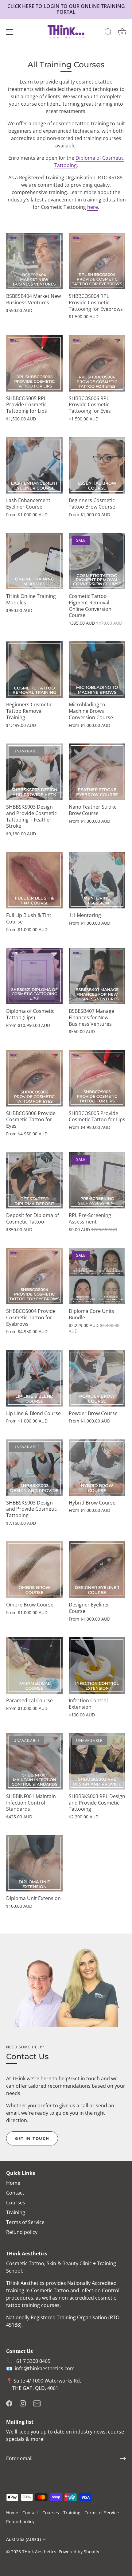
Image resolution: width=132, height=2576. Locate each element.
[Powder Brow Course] (97, 1378)
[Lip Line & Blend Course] (34, 1378)
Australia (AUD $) (23, 2539)
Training (16, 2212)
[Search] (108, 33)
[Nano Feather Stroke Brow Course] (97, 772)
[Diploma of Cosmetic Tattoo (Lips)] (34, 976)
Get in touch (32, 2138)
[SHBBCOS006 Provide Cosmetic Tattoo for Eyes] (34, 1078)
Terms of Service (25, 2222)
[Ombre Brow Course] (34, 1570)
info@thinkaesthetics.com (45, 2368)
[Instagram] (23, 2403)
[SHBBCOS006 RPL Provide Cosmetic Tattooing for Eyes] (97, 363)
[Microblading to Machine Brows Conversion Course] (97, 669)
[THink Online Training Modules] (34, 561)
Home (13, 2183)
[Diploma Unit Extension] (34, 1863)
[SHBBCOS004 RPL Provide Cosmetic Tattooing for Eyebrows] (97, 261)
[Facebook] (9, 2403)
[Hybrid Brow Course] (97, 1468)
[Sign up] (123, 2458)
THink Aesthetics (39, 2552)
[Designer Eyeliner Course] (97, 1570)
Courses (16, 2203)
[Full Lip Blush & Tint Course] (34, 880)
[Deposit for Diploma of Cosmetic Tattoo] (34, 1180)
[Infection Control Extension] (97, 1665)
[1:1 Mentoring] (97, 880)
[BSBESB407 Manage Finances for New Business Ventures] (97, 976)
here (93, 207)
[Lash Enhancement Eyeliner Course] (34, 465)
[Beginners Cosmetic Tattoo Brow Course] (97, 465)
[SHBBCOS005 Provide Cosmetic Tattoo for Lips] (97, 1078)
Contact (15, 2193)
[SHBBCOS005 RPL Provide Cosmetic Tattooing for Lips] (34, 363)
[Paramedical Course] (34, 1665)
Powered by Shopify (79, 2552)
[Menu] (10, 32)
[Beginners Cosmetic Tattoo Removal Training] (34, 669)
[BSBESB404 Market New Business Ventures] (34, 261)
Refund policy (22, 2232)
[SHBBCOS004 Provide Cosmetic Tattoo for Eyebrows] (34, 1276)
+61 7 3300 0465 (32, 2361)
